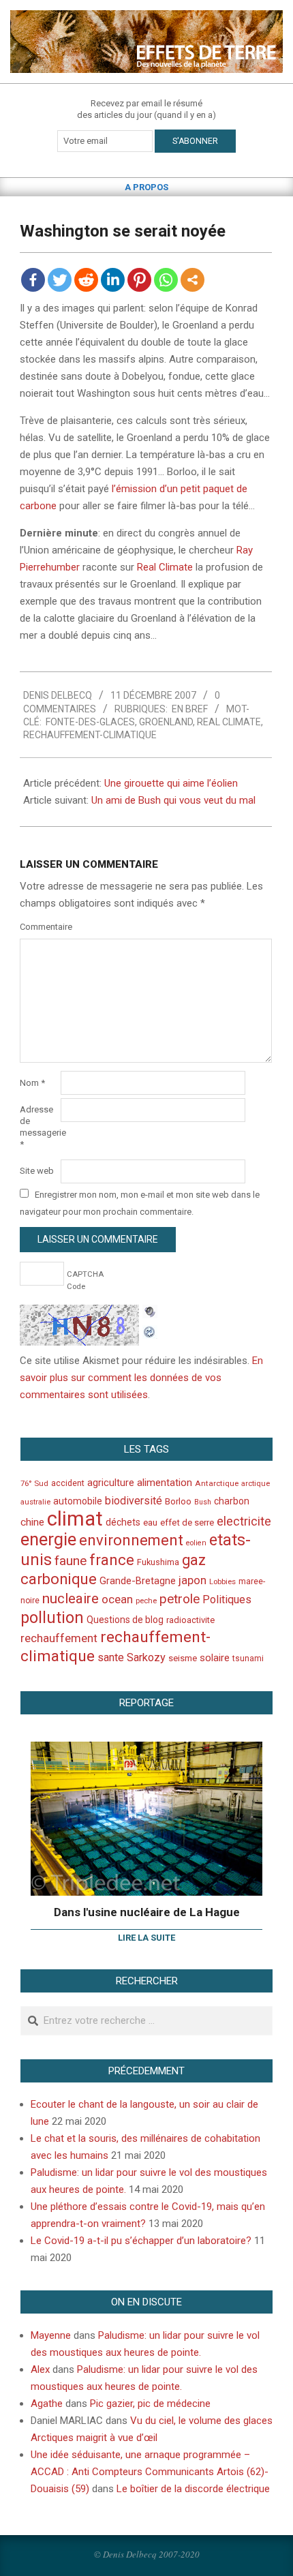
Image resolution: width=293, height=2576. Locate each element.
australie (35, 1502)
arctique (256, 1484)
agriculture (111, 1483)
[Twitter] (60, 280)
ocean (117, 1599)
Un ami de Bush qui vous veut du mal (173, 800)
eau (150, 1522)
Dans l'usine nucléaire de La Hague (147, 1912)
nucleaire (71, 1598)
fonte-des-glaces (90, 722)
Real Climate (165, 567)
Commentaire (39, 927)
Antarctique (217, 1483)
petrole (180, 1599)
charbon (232, 1501)
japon (192, 1580)
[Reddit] (86, 280)
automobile (78, 1501)
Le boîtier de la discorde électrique (193, 2489)
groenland (166, 722)
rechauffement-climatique (90, 735)
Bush (203, 1502)
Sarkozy (146, 1657)
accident (68, 1483)
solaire (215, 1658)
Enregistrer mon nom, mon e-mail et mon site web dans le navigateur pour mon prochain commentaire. (140, 1203)
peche (146, 1601)
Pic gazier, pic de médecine (150, 2404)
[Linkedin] (113, 280)
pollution (52, 1618)
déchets (123, 1522)
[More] (192, 280)
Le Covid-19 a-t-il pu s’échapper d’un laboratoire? (141, 2241)
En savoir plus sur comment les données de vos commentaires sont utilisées (141, 1378)
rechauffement (59, 1638)
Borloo (178, 1501)
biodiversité (134, 1501)
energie (48, 1539)
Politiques (227, 1600)
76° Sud (34, 1483)
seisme (183, 1658)
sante (111, 1657)
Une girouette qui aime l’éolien (171, 783)
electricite (244, 1521)
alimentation (165, 1483)
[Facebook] (33, 280)
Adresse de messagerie (39, 1127)
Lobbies (222, 1581)
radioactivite (190, 1620)
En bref (190, 709)
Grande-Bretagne (138, 1581)
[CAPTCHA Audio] (150, 1313)
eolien (196, 1543)
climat (75, 1519)
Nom (32, 1083)
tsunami (248, 1658)
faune (71, 1561)
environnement (131, 1540)
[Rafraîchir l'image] (150, 1330)
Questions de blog (125, 1620)
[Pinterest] (139, 280)
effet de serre (187, 1522)
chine (32, 1522)
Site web (37, 1171)
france (112, 1560)
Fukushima (158, 1562)
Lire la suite (146, 1938)
